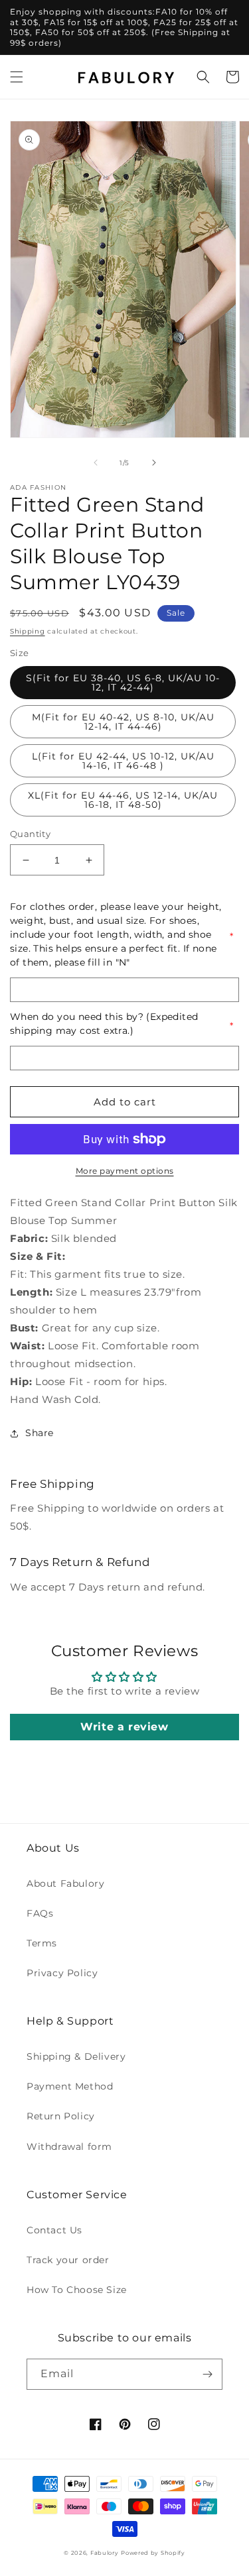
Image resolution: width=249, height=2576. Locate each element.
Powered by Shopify (153, 2553)
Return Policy (61, 2116)
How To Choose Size (77, 2290)
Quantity (30, 834)
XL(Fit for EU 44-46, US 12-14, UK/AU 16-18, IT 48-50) (123, 800)
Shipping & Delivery (76, 2056)
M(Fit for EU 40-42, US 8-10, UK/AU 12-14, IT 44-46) (123, 722)
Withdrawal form (69, 2147)
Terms (42, 1943)
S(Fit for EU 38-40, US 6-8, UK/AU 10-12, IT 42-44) (123, 683)
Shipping (28, 631)
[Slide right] (154, 463)
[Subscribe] (207, 2374)
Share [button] (40, 1433)
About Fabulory (65, 1883)
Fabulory (105, 2553)
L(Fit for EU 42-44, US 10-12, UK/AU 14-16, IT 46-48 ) (123, 761)
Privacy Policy (62, 1973)
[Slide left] (96, 463)
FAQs (40, 1913)
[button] (17, 77)
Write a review (124, 1727)
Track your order (68, 2260)
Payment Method (70, 2086)
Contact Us (54, 2230)
